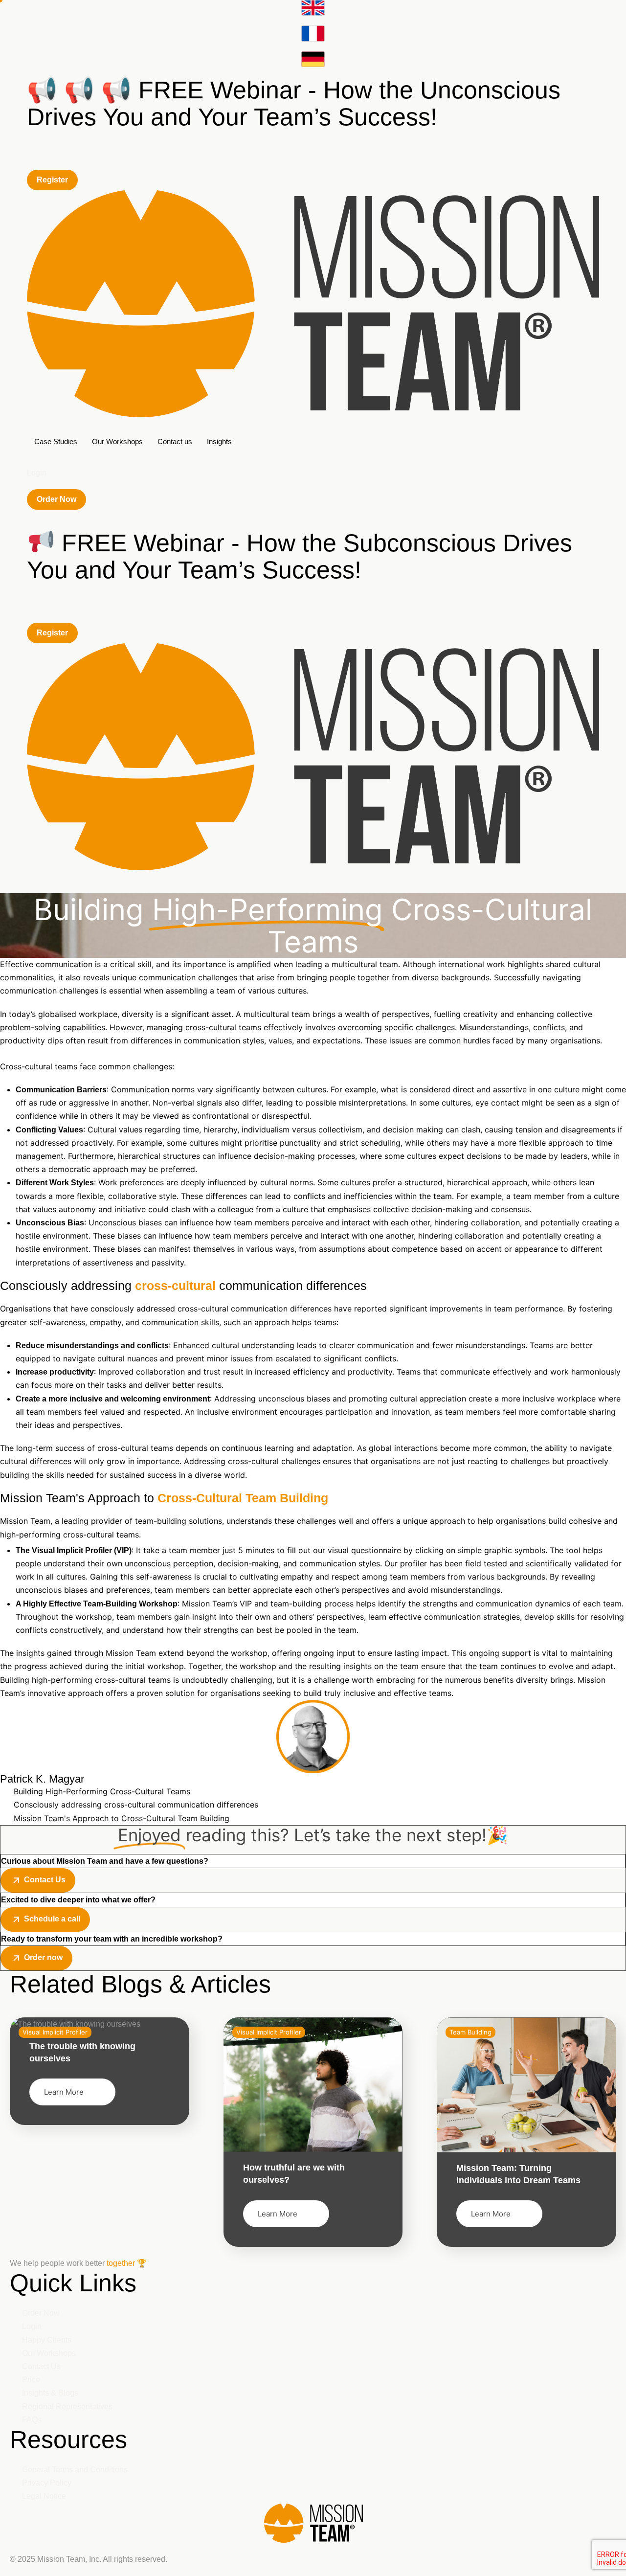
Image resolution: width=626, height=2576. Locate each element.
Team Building (470, 2032)
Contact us (175, 441)
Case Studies (56, 441)
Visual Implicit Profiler (269, 2032)
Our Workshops (117, 441)
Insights (219, 441)
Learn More (64, 2092)
